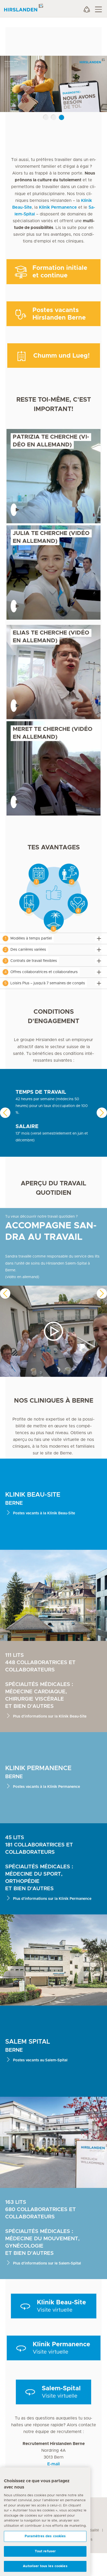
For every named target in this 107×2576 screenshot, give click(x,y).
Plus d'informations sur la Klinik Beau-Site (50, 1716)
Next (102, 1113)
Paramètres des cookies (45, 2536)
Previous (5, 1113)
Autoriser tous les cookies (45, 2566)
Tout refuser (45, 2551)
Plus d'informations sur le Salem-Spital (47, 2263)
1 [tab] (46, 117)
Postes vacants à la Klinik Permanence (46, 1787)
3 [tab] (62, 117)
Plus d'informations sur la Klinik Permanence (52, 1899)
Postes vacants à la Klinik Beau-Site (44, 1513)
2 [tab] (54, 117)
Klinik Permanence (58, 207)
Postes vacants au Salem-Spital (40, 2060)
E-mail (53, 2464)
